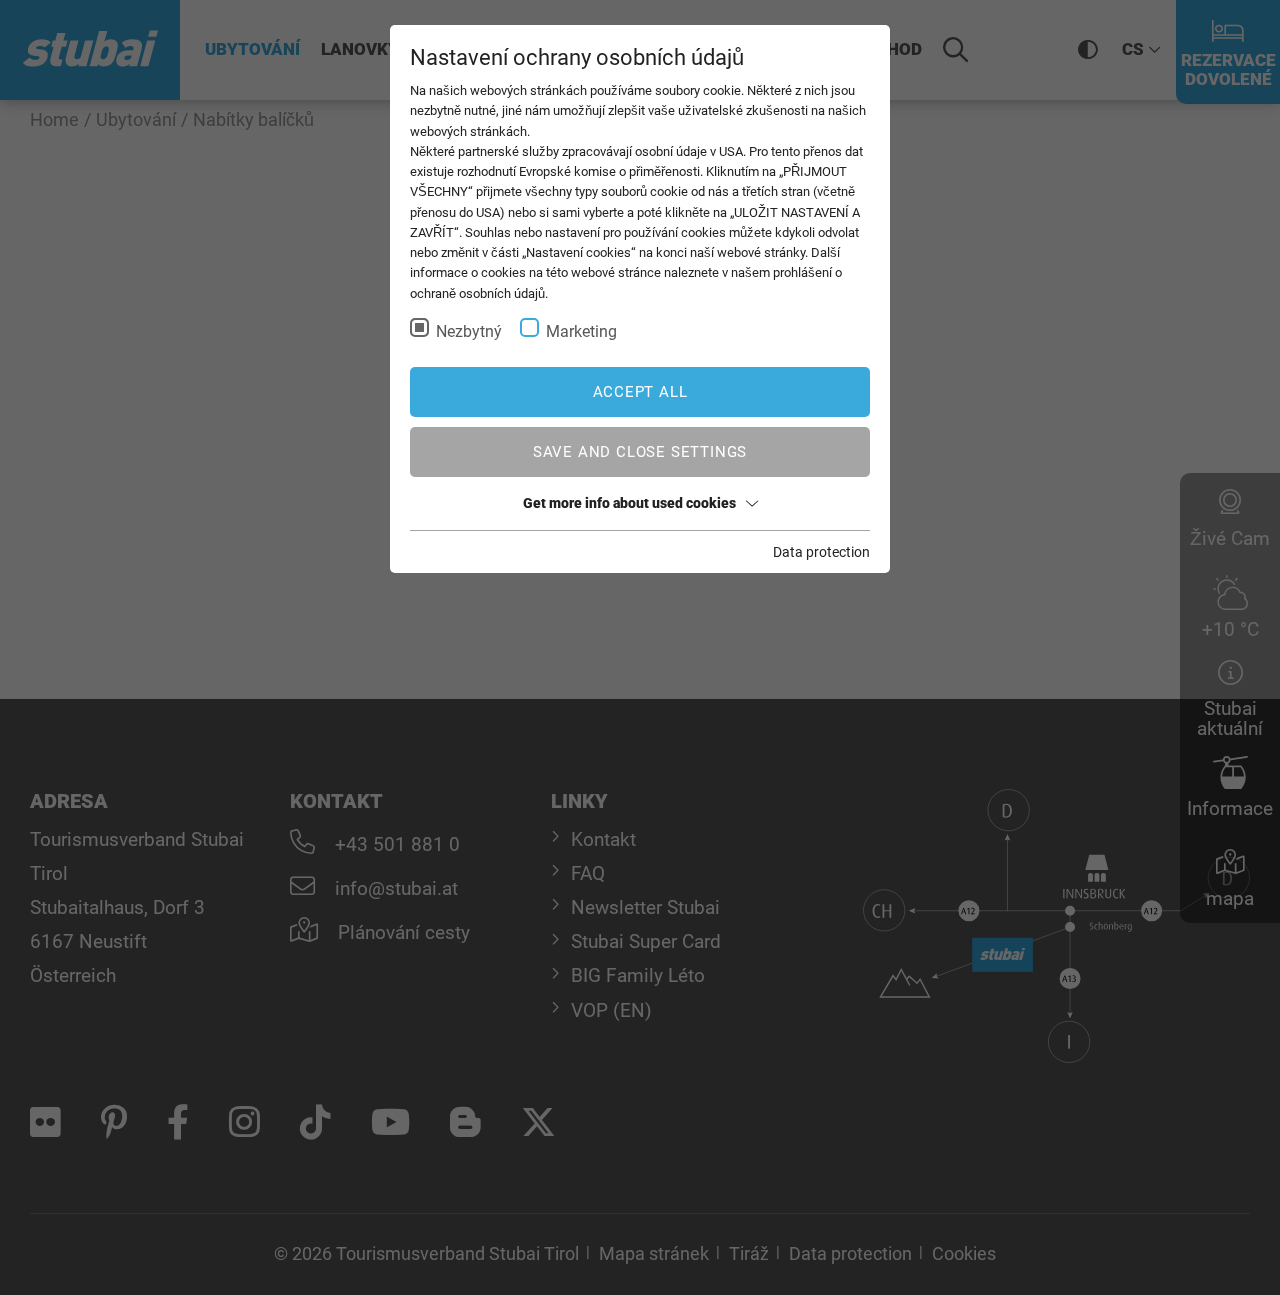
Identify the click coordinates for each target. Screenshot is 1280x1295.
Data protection (821, 552)
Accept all (640, 392)
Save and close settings (640, 452)
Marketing (581, 331)
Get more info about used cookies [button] (629, 503)
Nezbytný (469, 331)
